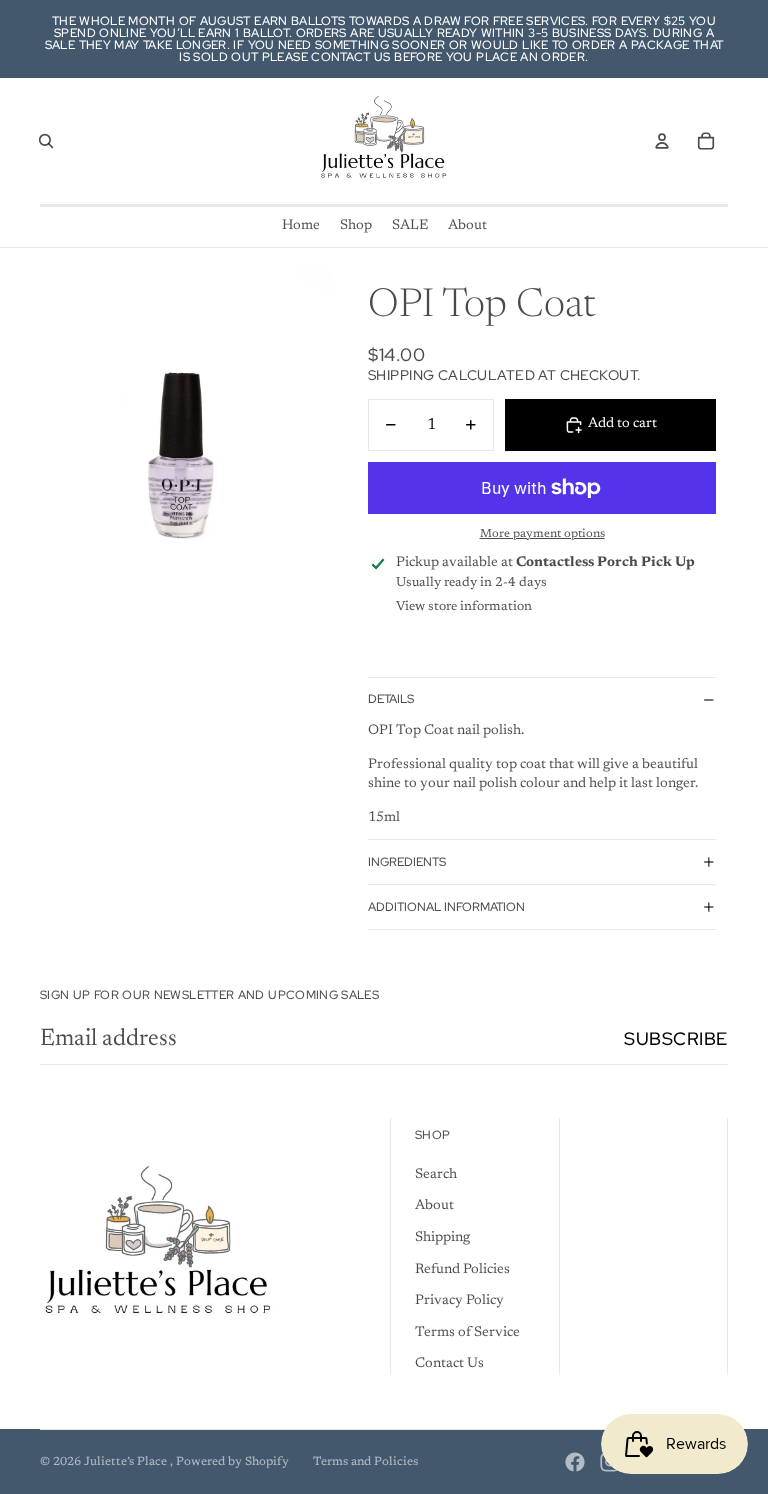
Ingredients (407, 862)
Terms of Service (467, 1333)
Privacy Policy (459, 1301)
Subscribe (676, 1038)
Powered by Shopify (232, 1462)
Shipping (442, 1238)
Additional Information (446, 907)
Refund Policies (462, 1270)
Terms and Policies (365, 1462)
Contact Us (449, 1364)
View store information (464, 606)
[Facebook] (575, 1462)
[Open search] (46, 141)
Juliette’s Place (127, 1462)
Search (436, 1175)
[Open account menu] (662, 141)
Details (391, 699)
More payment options (542, 534)
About (434, 1206)
